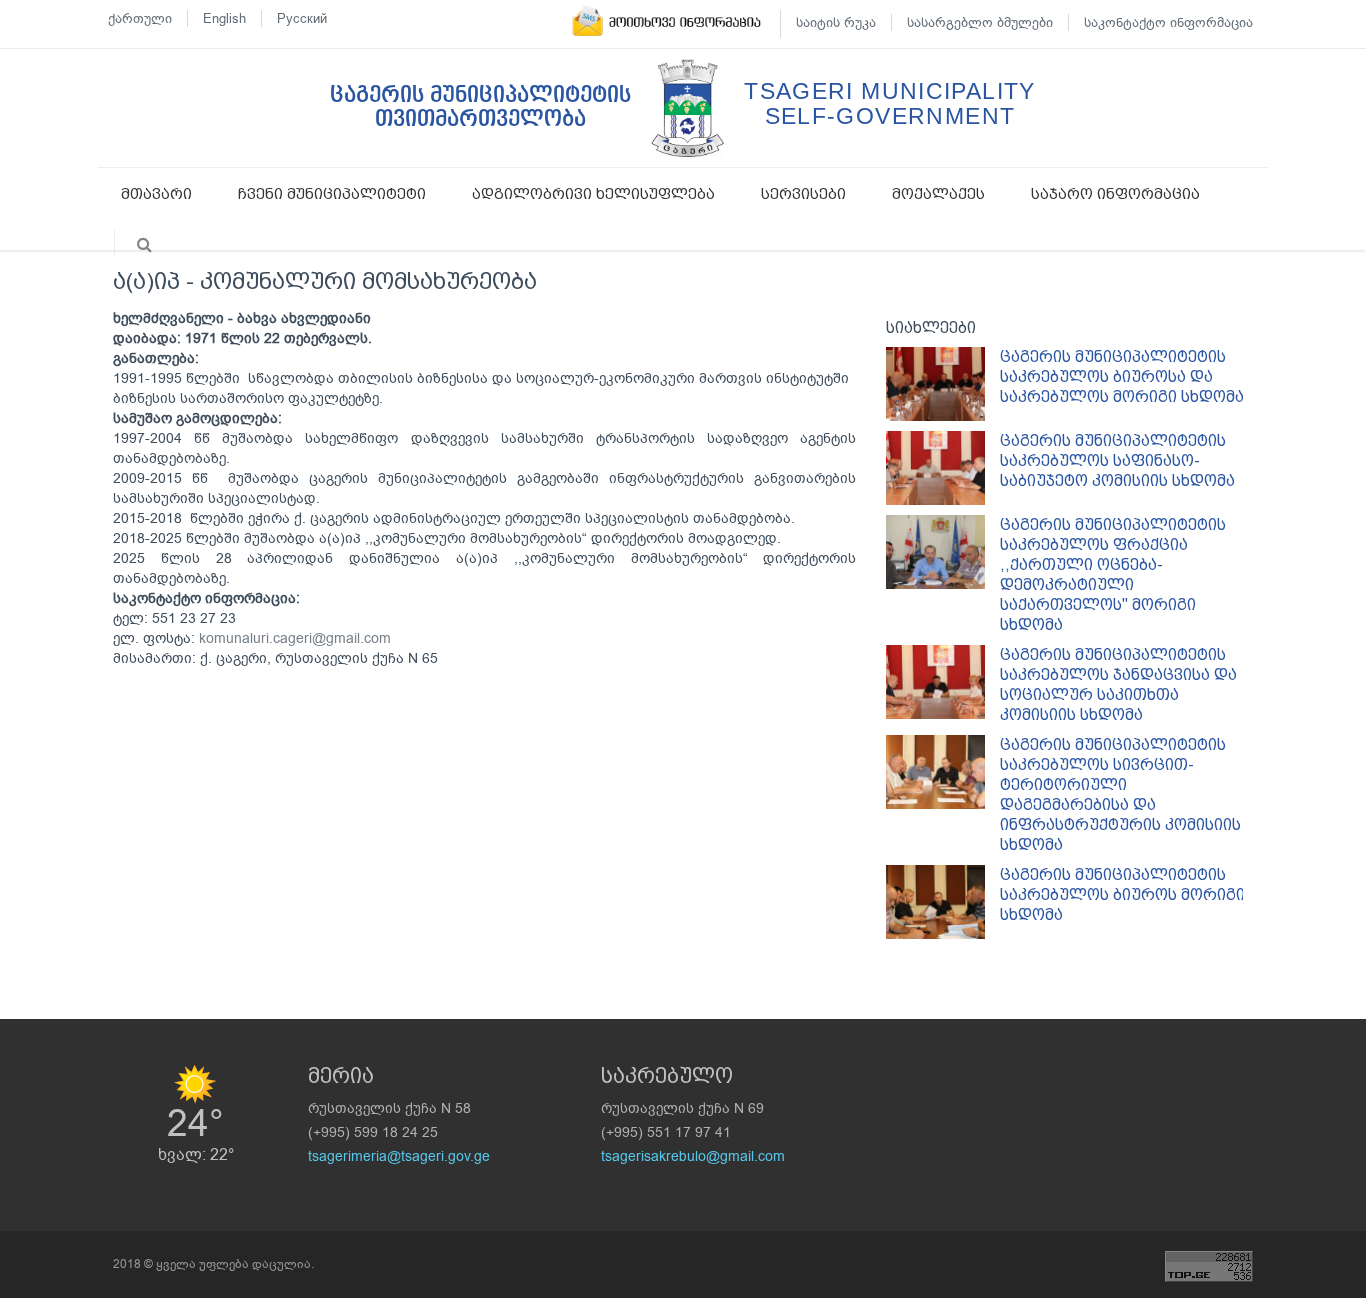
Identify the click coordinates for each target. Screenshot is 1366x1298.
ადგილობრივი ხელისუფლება (593, 194)
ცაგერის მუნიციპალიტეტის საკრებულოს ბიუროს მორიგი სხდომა (1122, 894)
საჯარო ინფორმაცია (1115, 194)
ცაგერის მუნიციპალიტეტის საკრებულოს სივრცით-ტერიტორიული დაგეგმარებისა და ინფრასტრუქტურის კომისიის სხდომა (1120, 794)
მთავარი (156, 194)
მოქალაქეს (938, 194)
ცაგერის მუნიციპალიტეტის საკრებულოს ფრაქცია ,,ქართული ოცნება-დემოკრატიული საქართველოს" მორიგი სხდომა (1113, 574)
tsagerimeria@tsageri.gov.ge (399, 1156)
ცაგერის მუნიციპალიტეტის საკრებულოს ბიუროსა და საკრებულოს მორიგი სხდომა (1122, 376)
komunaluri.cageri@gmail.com (295, 638)
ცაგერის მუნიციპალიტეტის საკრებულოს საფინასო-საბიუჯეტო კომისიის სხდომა (1117, 460)
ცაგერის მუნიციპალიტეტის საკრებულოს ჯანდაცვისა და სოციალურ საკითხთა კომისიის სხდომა (1118, 684)
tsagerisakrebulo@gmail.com (693, 1156)
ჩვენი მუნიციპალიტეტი (332, 194)
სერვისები (803, 194)
